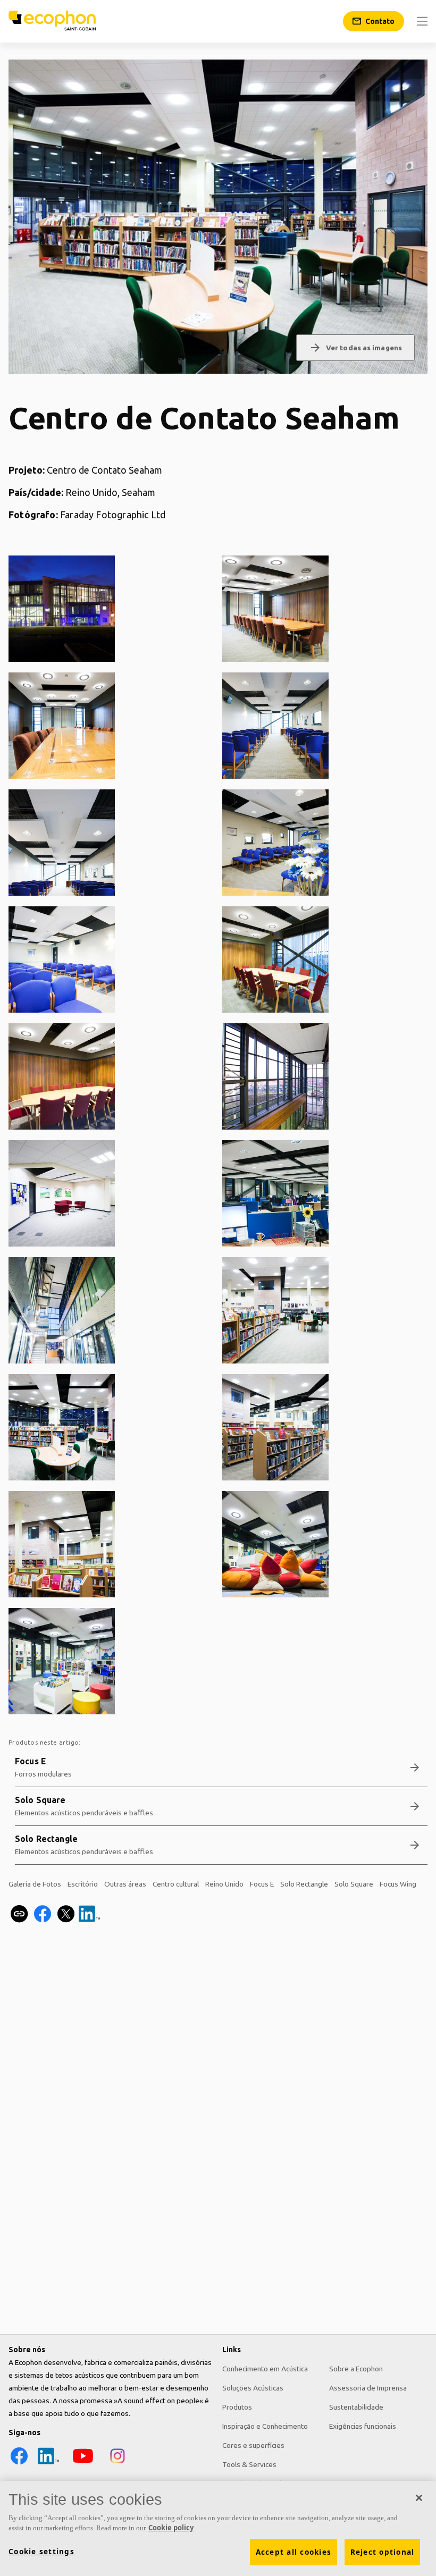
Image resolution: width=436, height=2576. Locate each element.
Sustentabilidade (356, 2407)
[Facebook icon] (19, 2464)
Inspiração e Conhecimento (265, 2426)
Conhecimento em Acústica (265, 2369)
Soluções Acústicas (253, 2388)
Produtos (237, 2407)
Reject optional (383, 2552)
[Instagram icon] (118, 2464)
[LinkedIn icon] (48, 2464)
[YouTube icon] (83, 2464)
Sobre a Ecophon (356, 2369)
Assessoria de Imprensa (368, 2388)
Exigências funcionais (363, 2426)
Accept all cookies (294, 2552)
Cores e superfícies (253, 2445)
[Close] (419, 2498)
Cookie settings (41, 2552)
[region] (218, 2528)
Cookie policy (171, 2528)
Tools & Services (249, 2464)
